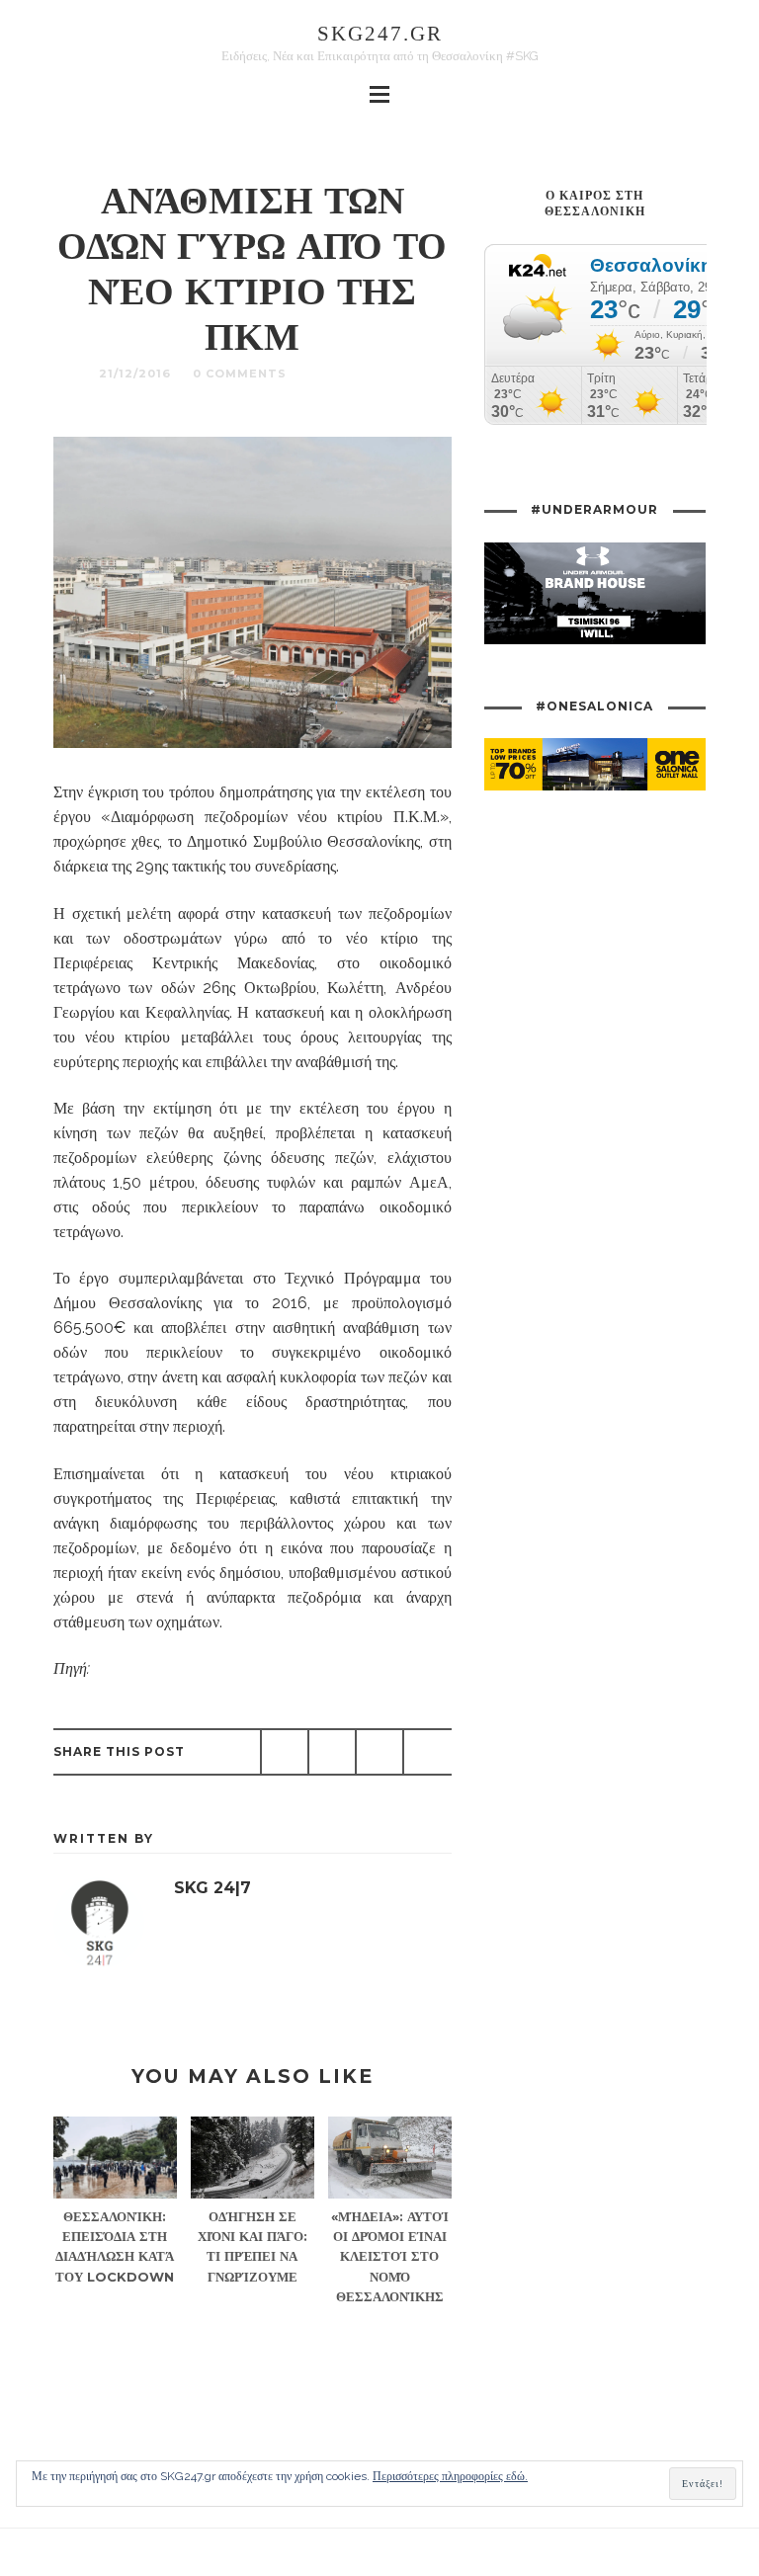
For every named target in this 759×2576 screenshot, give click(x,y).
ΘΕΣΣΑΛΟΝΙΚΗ (357, 374)
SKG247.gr (380, 33)
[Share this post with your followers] (332, 1752)
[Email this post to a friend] (427, 1752)
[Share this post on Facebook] (285, 1752)
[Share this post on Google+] (379, 1752)
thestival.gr (128, 1668)
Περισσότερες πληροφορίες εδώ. (450, 2476)
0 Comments (240, 374)
